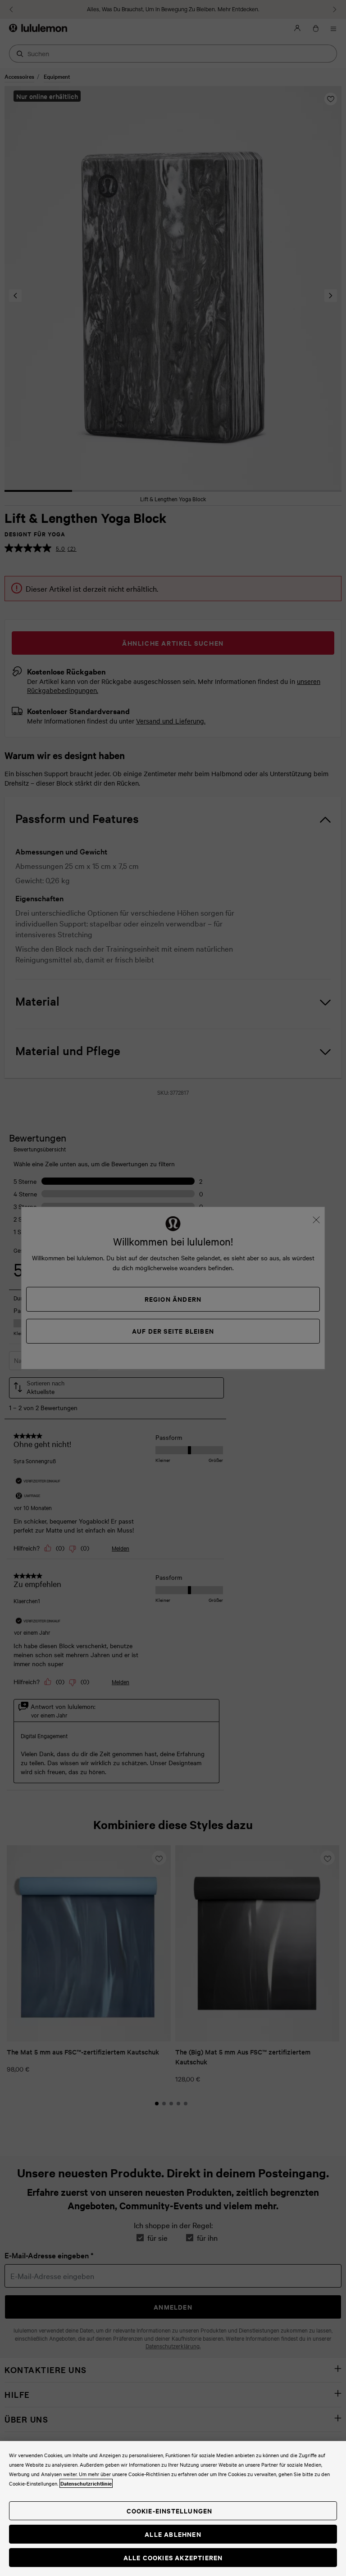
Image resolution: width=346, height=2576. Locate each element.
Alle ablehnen (173, 2534)
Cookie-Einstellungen (170, 2511)
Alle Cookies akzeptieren (173, 2557)
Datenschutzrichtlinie (86, 2483)
